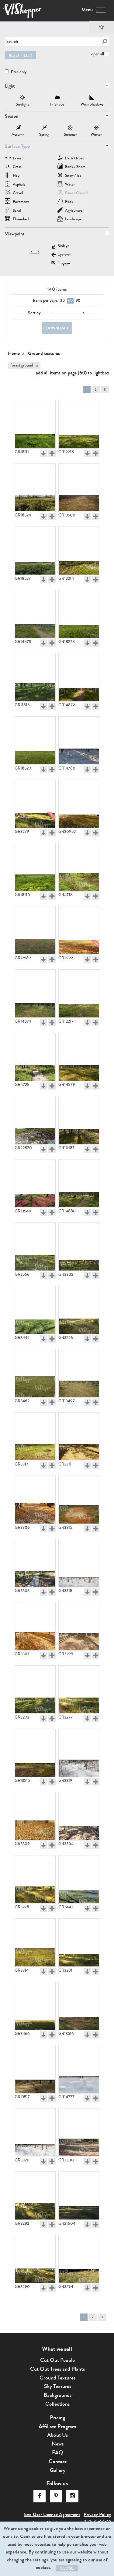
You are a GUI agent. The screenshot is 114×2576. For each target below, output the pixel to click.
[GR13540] (35, 1184)
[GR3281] (79, 1943)
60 (70, 301)
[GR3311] (79, 1437)
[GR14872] (79, 677)
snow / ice (73, 176)
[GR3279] (35, 804)
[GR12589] (35, 930)
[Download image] (43, 453)
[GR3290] (35, 2259)
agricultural (74, 211)
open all (98, 54)
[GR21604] (79, 2196)
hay (16, 176)
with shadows (92, 98)
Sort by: (35, 313)
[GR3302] (79, 1247)
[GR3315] (79, 1500)
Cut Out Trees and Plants (57, 2369)
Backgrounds (58, 2395)
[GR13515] (35, 1753)
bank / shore (75, 167)
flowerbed (21, 219)
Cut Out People (57, 2360)
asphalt (19, 185)
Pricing (57, 2418)
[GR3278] (35, 1879)
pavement (21, 202)
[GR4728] (35, 1057)
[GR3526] (79, 1310)
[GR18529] (35, 741)
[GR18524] (35, 488)
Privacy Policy (97, 2514)
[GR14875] (35, 614)
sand (17, 211)
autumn (18, 128)
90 (78, 301)
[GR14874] (35, 994)
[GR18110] (35, 867)
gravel (18, 193)
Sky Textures (58, 2386)
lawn (17, 159)
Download (57, 328)
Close (67, 2568)
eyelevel (64, 255)
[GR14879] (79, 1057)
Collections (57, 2404)
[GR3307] (35, 1626)
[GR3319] (79, 1753)
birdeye (63, 246)
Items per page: (45, 301)
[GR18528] (79, 614)
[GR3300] (79, 2133)
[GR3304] (79, 1816)
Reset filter (20, 55)
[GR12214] (79, 551)
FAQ (58, 2453)
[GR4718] (79, 867)
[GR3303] (35, 1563)
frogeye (64, 264)
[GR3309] (35, 1816)
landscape (73, 219)
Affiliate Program (57, 2426)
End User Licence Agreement (52, 2514)
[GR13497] (79, 1373)
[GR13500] (79, 488)
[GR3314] (35, 1943)
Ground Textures (57, 2378)
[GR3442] (79, 1879)
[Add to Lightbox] (52, 453)
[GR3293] (35, 1690)
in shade (57, 98)
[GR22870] (35, 1120)
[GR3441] (35, 1310)
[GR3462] (35, 1373)
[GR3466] (35, 2006)
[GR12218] (79, 424)
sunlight (22, 98)
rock (69, 202)
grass (17, 167)
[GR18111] (35, 424)
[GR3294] (79, 2259)
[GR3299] (79, 1626)
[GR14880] (79, 1184)
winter (96, 128)
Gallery (58, 2470)
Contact (58, 2461)
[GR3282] (35, 2196)
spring (44, 128)
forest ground (76, 193)
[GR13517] (35, 2069)
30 (62, 301)
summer (70, 128)
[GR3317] (35, 1437)
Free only (18, 72)
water (70, 185)
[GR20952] (79, 804)
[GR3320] (35, 2133)
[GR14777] (79, 2069)
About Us (57, 2435)
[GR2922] (79, 930)
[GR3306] (35, 1500)
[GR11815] (35, 677)
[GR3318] (79, 1563)
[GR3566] (35, 1247)
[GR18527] (35, 551)
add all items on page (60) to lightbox (73, 373)
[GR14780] (79, 741)
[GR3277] (79, 1690)
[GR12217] (79, 994)
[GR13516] (79, 2006)
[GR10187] (79, 1120)
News (58, 2444)
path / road (75, 159)
